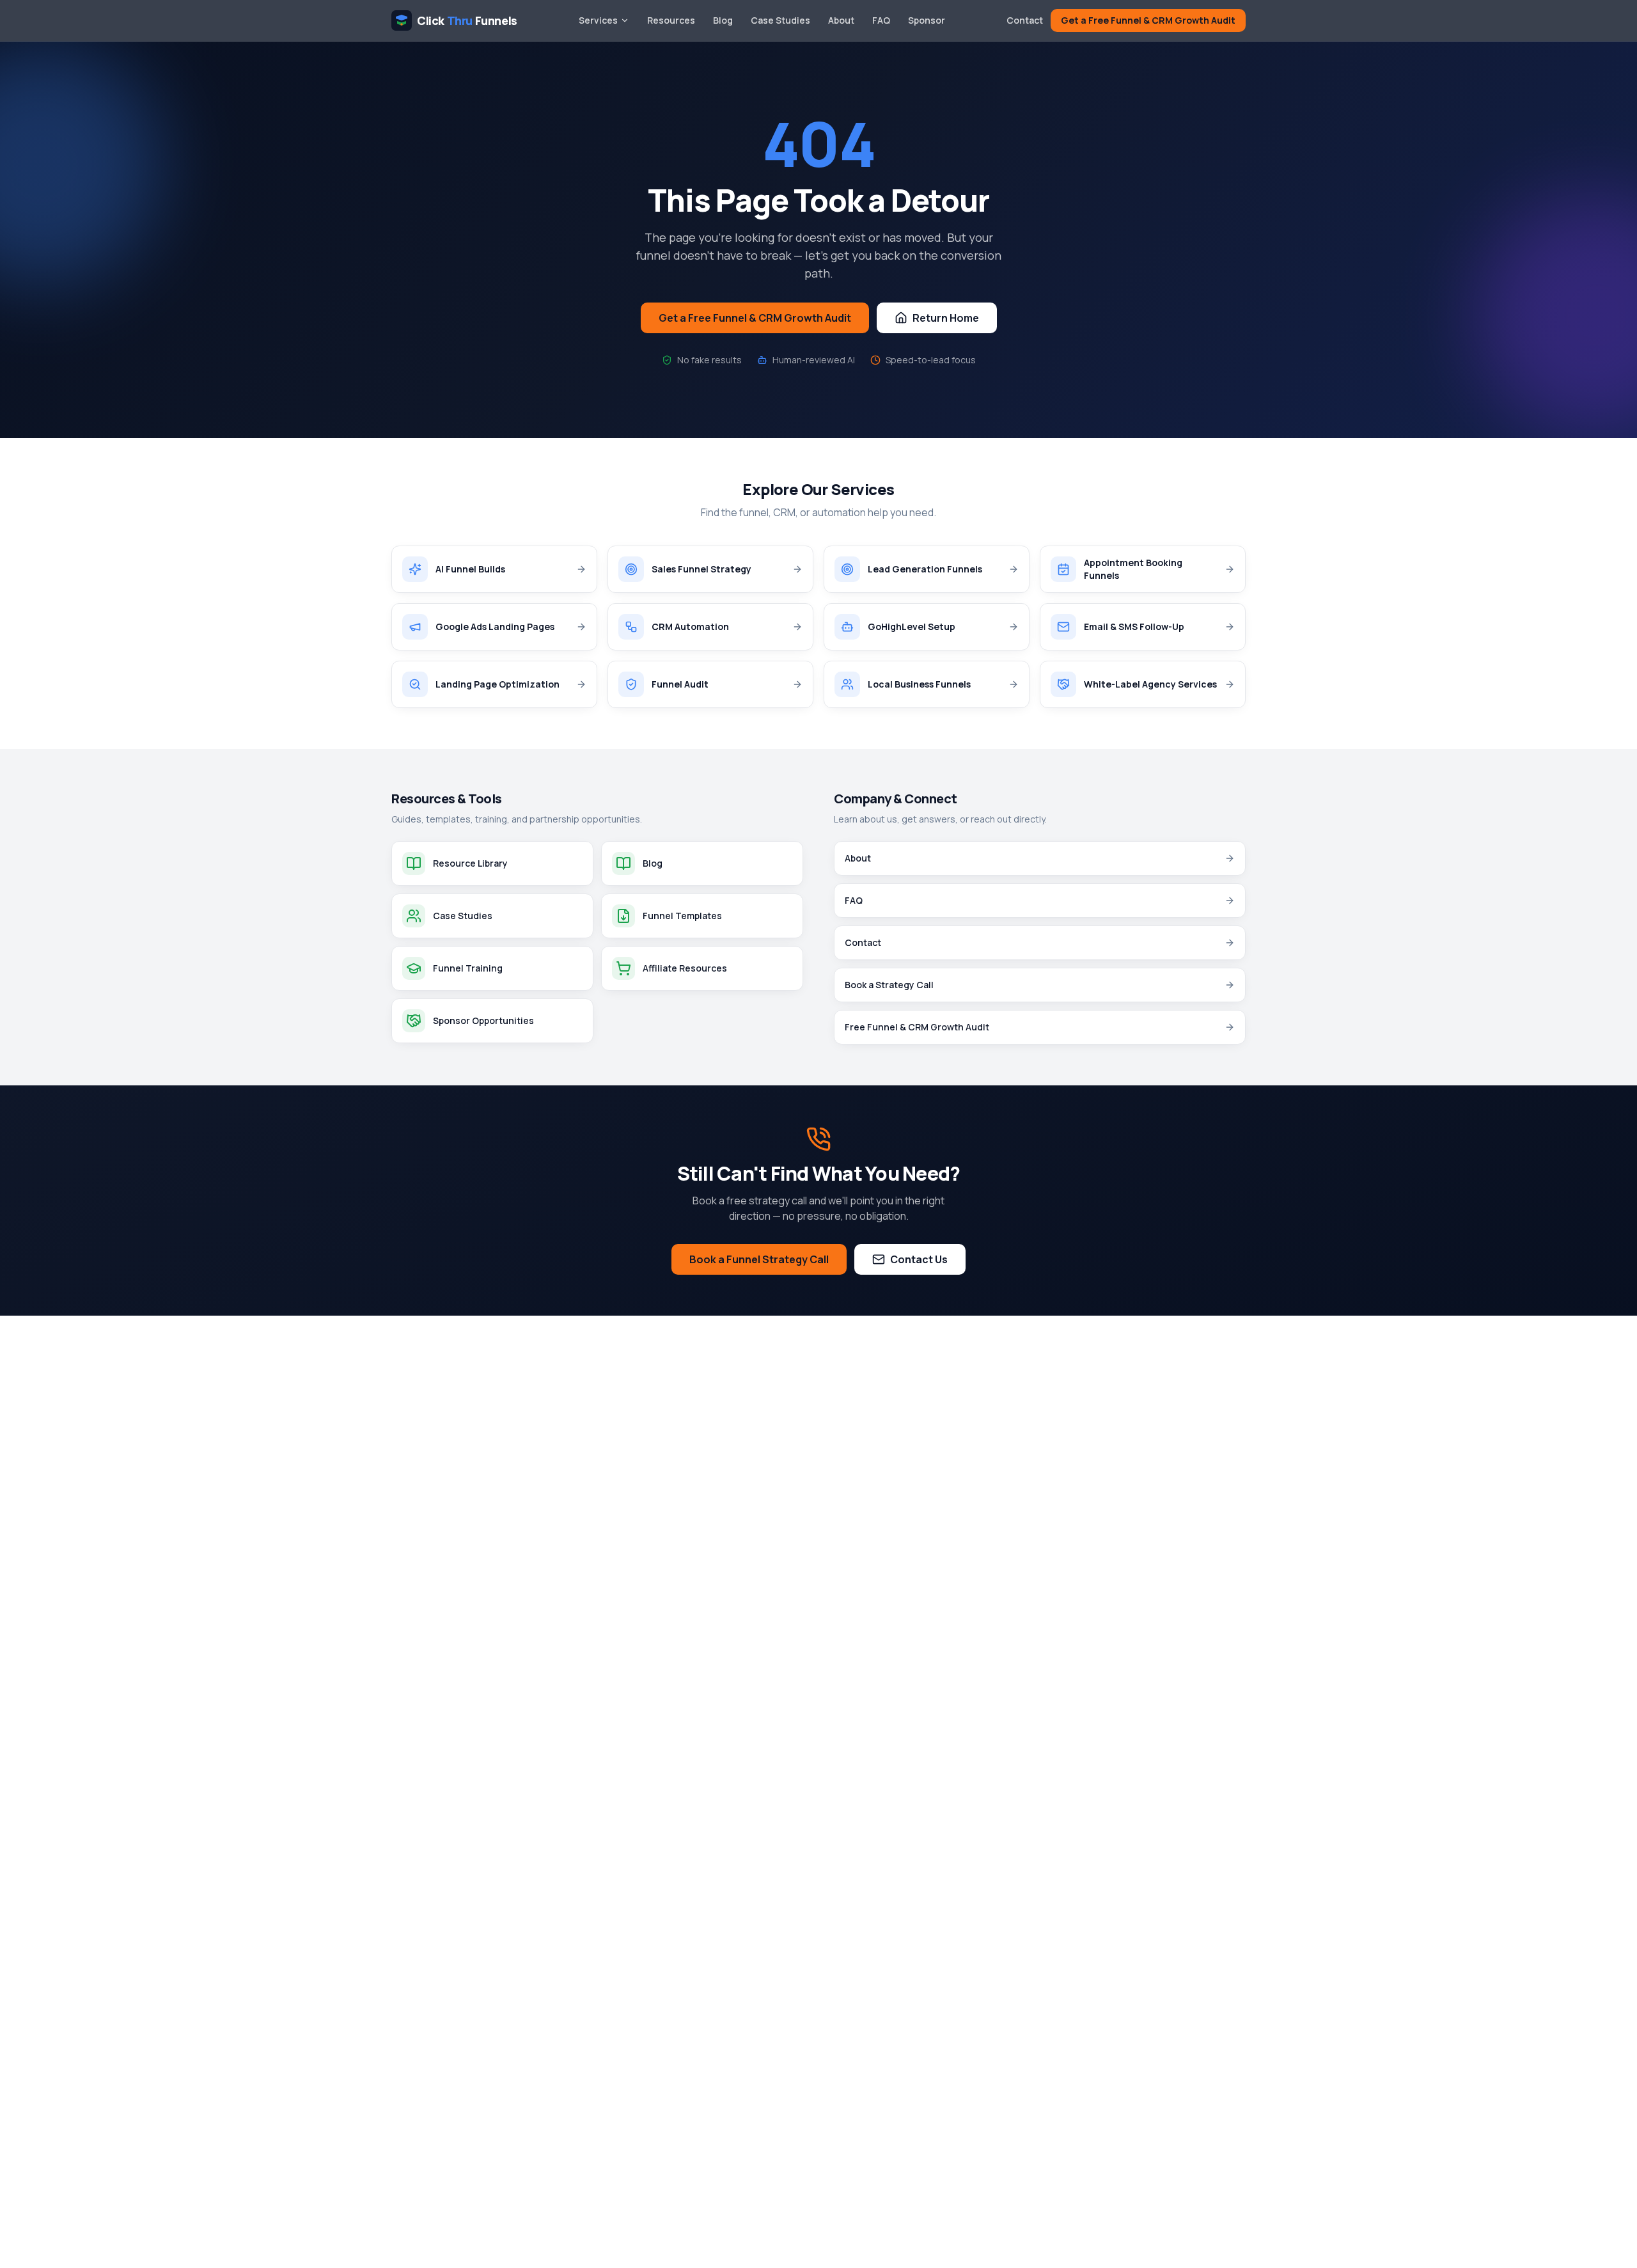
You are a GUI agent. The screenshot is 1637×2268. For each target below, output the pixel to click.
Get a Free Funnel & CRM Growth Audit (1148, 20)
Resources (671, 20)
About (841, 20)
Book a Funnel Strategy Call (759, 1259)
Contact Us (919, 1259)
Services (598, 20)
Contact (1025, 20)
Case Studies (780, 20)
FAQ (881, 20)
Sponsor (927, 20)
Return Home (946, 318)
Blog (723, 20)
